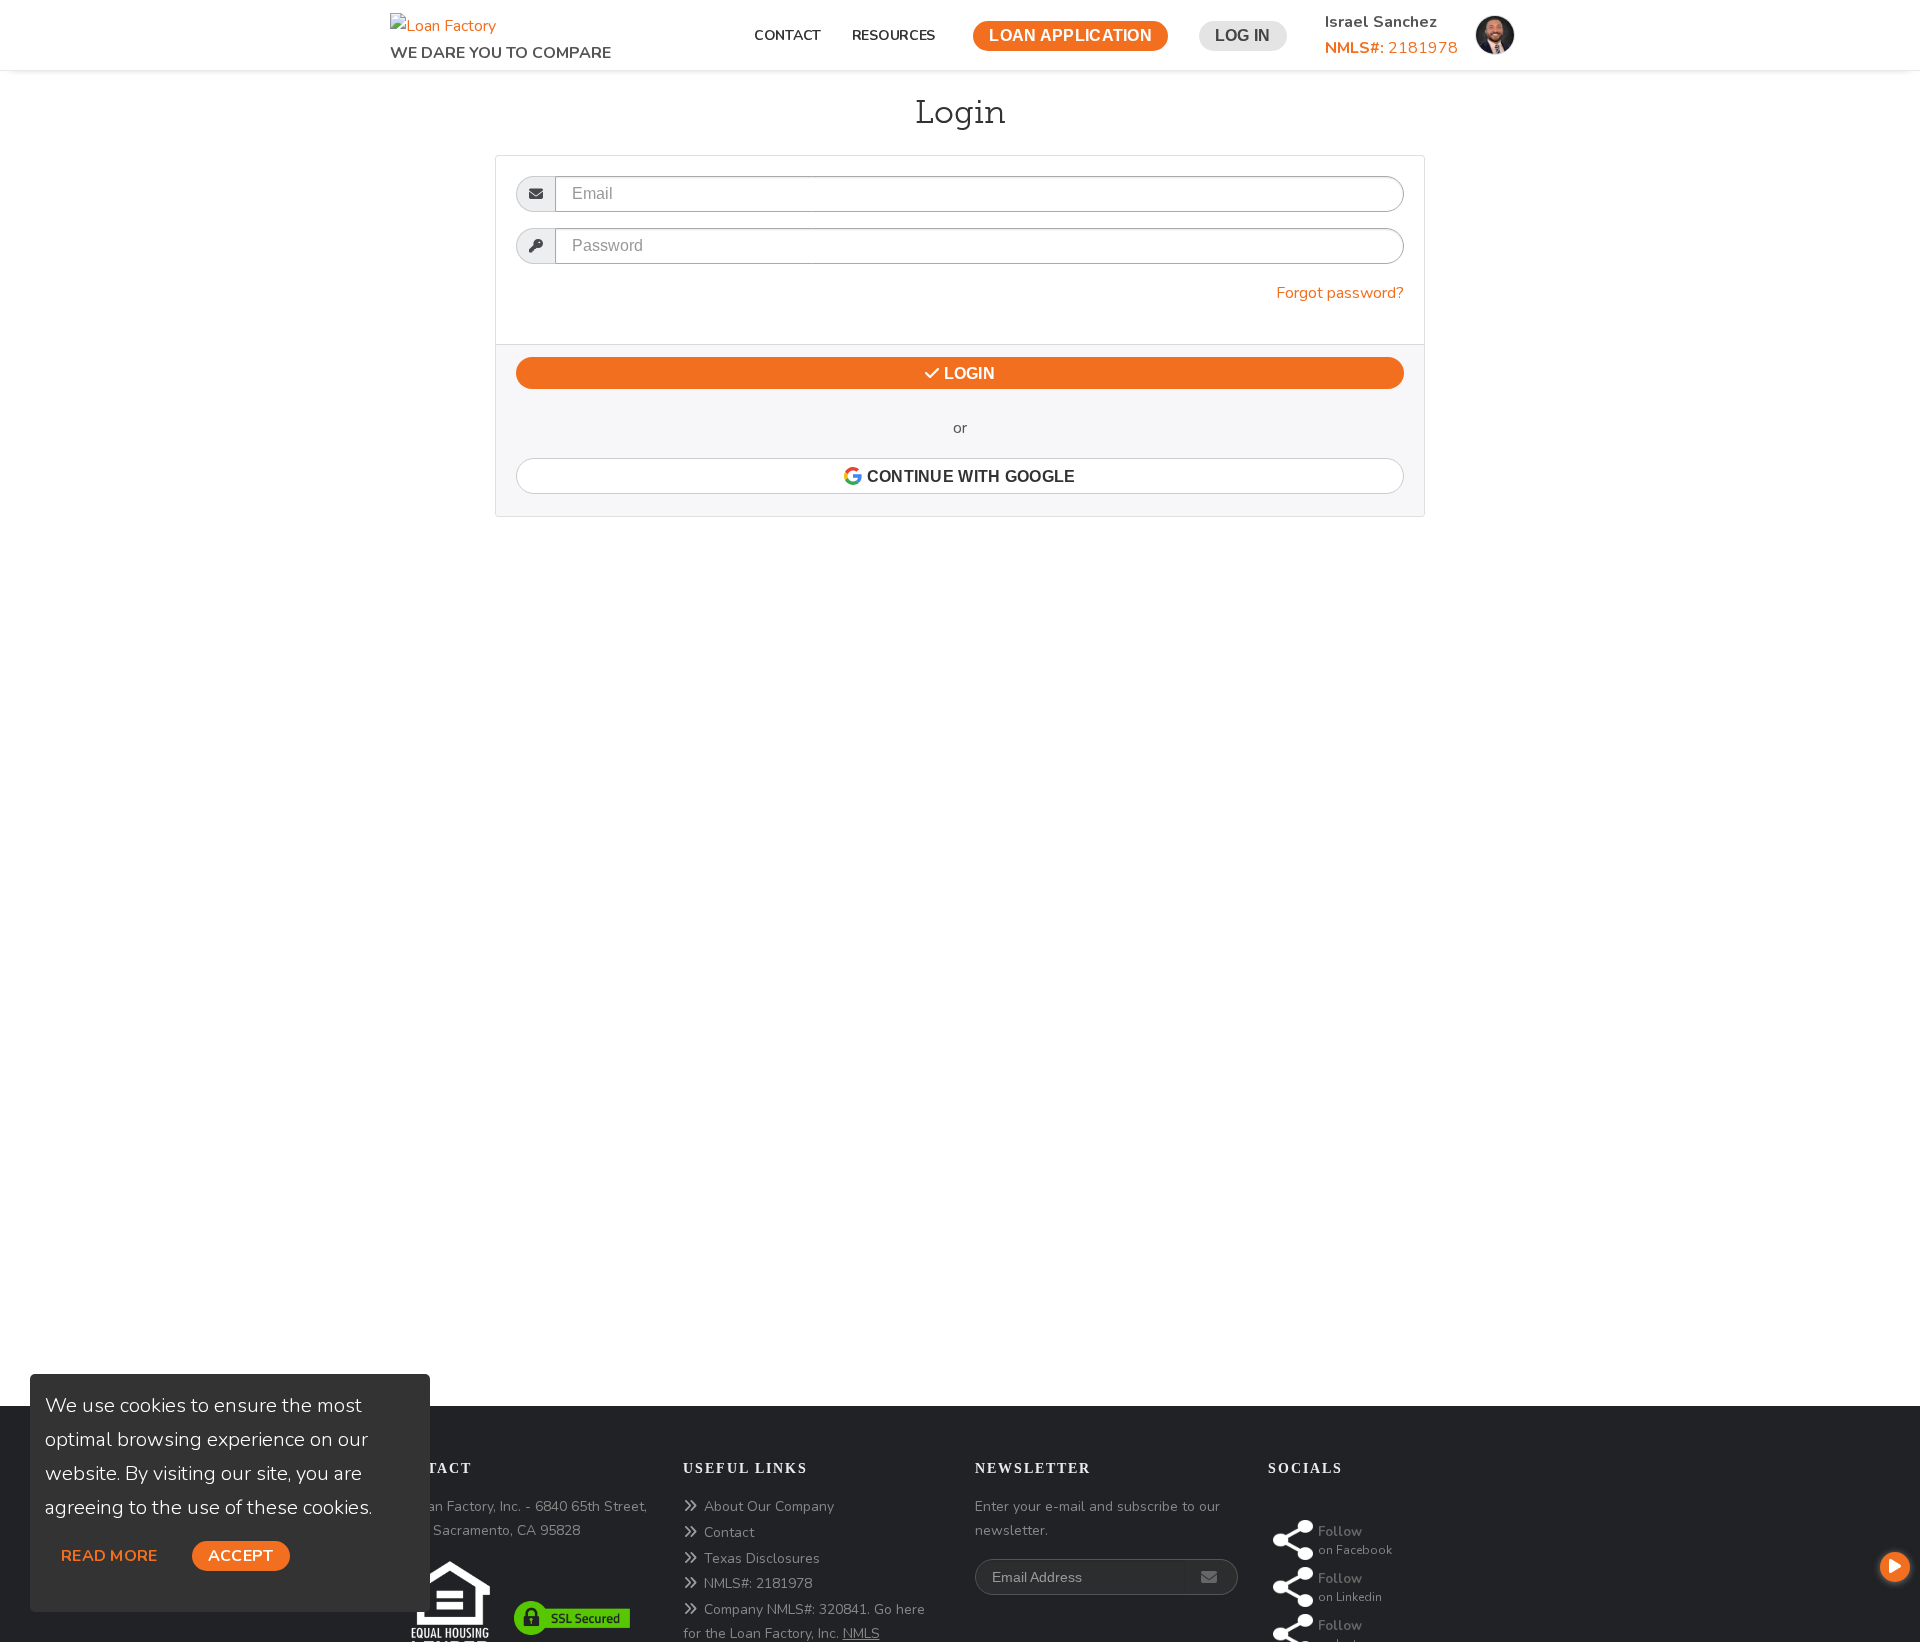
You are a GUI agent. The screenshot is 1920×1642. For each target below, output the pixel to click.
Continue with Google (968, 476)
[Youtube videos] (1895, 1567)
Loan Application (1070, 35)
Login (967, 373)
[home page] (443, 20)
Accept (241, 1556)
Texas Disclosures (762, 1558)
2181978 (1391, 48)
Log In (1243, 35)
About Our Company (769, 1506)
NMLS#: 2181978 (758, 1583)
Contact (787, 35)
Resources (897, 35)
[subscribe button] (1211, 1577)
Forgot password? (1340, 293)
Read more (109, 1556)
